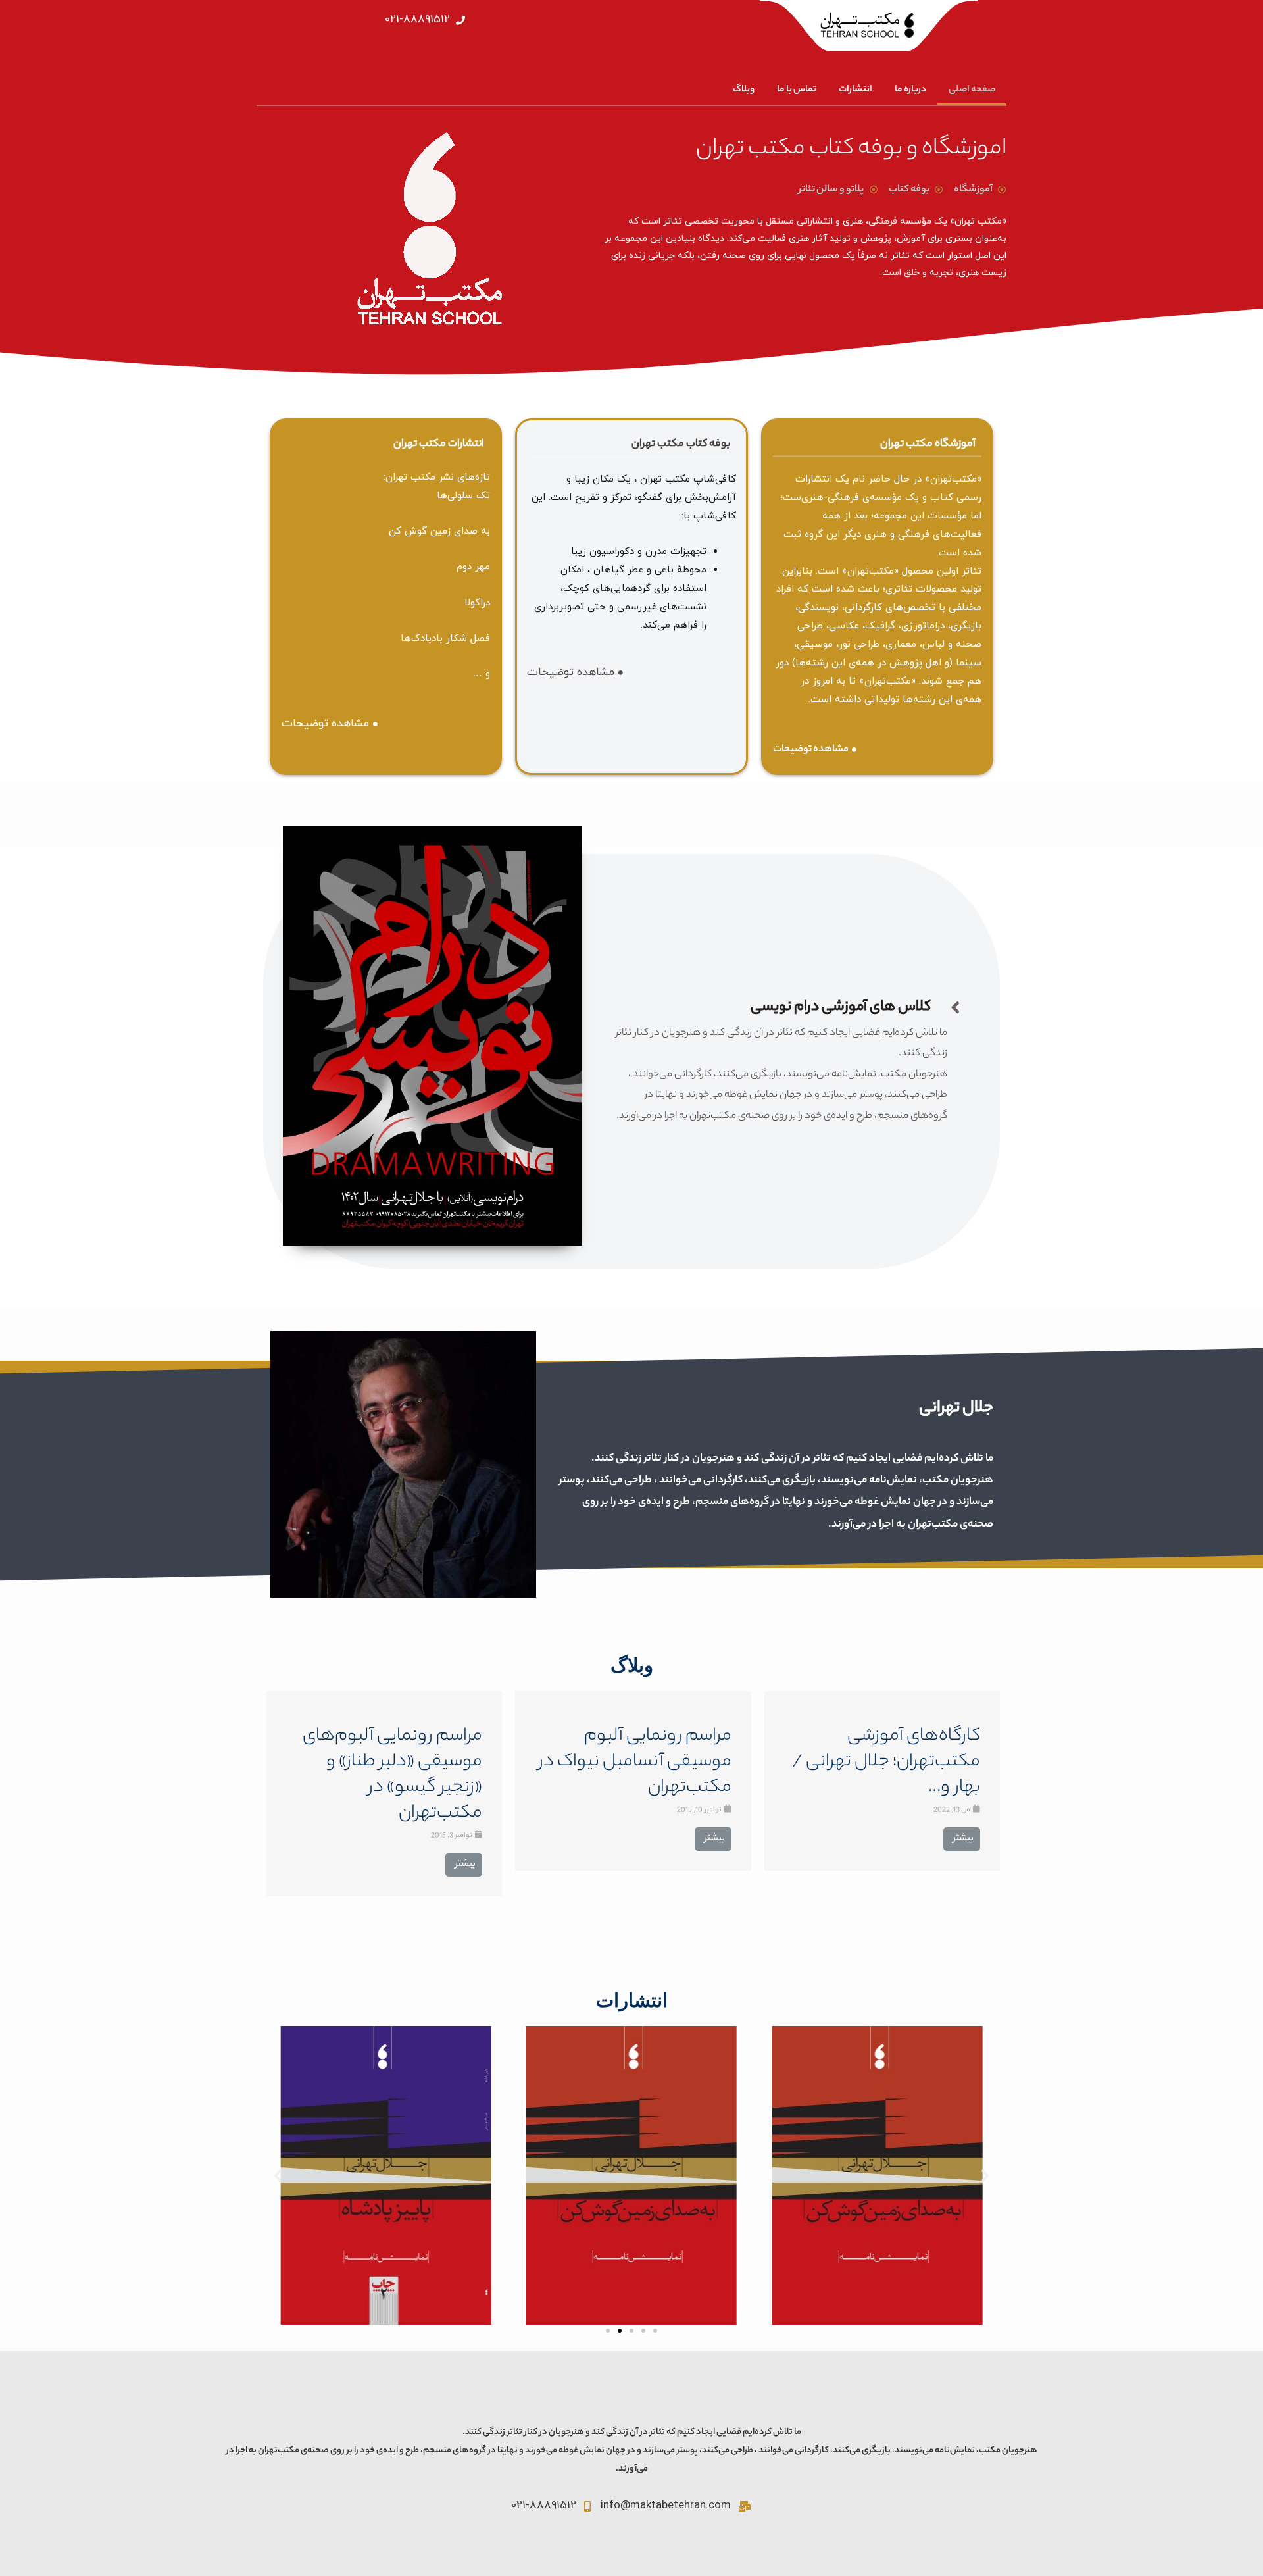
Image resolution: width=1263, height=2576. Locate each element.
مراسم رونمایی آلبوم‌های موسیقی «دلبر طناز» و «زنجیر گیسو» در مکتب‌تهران (392, 1775)
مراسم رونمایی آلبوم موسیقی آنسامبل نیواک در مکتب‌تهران (635, 1762)
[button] (608, 2331)
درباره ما (910, 90)
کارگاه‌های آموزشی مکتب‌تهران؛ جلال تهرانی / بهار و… (886, 1762)
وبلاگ (744, 90)
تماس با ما (797, 90)
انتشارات (855, 90)
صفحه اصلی (972, 90)
